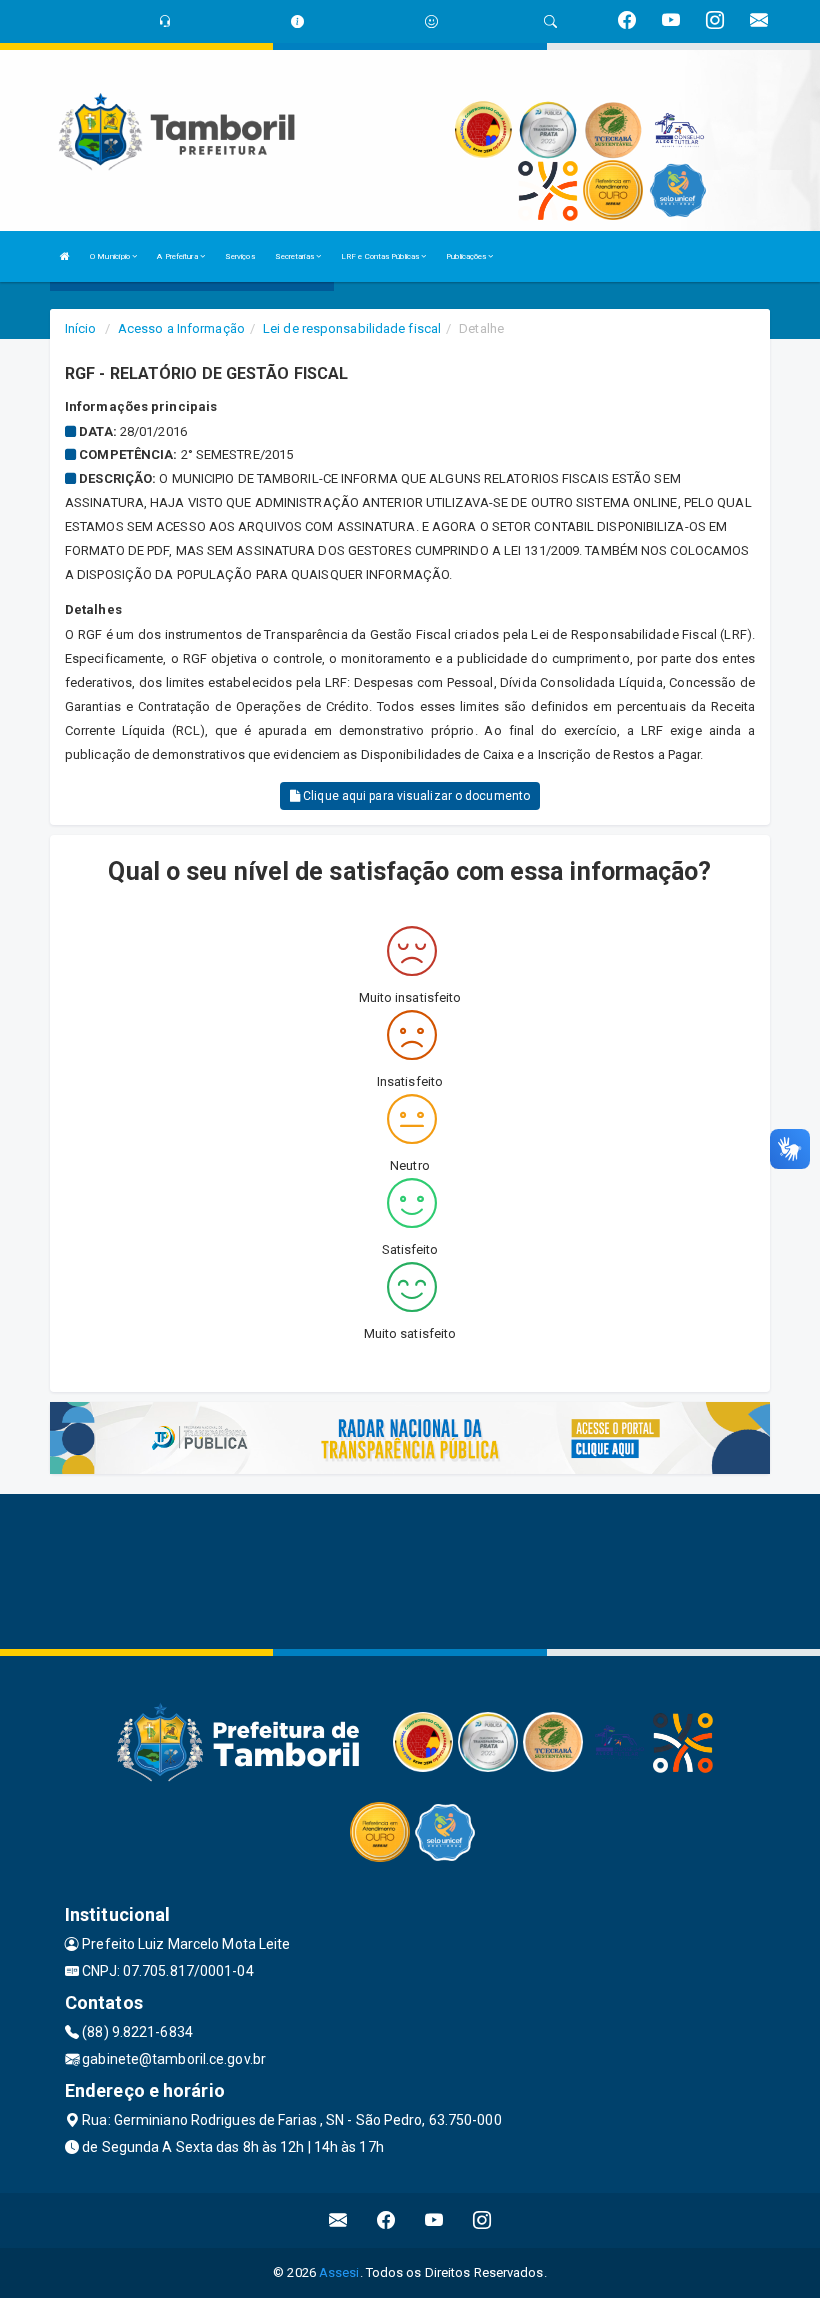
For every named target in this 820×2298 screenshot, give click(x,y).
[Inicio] (65, 256)
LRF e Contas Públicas (381, 256)
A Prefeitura (178, 256)
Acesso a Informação (181, 328)
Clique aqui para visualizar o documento (415, 796)
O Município (111, 256)
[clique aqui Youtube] (434, 2220)
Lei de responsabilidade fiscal (352, 328)
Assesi (339, 2272)
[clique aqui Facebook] (386, 2220)
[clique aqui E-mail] (338, 2220)
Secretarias (295, 256)
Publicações (467, 256)
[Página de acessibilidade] (431, 21)
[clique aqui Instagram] (482, 2220)
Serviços (240, 256)
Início (81, 328)
